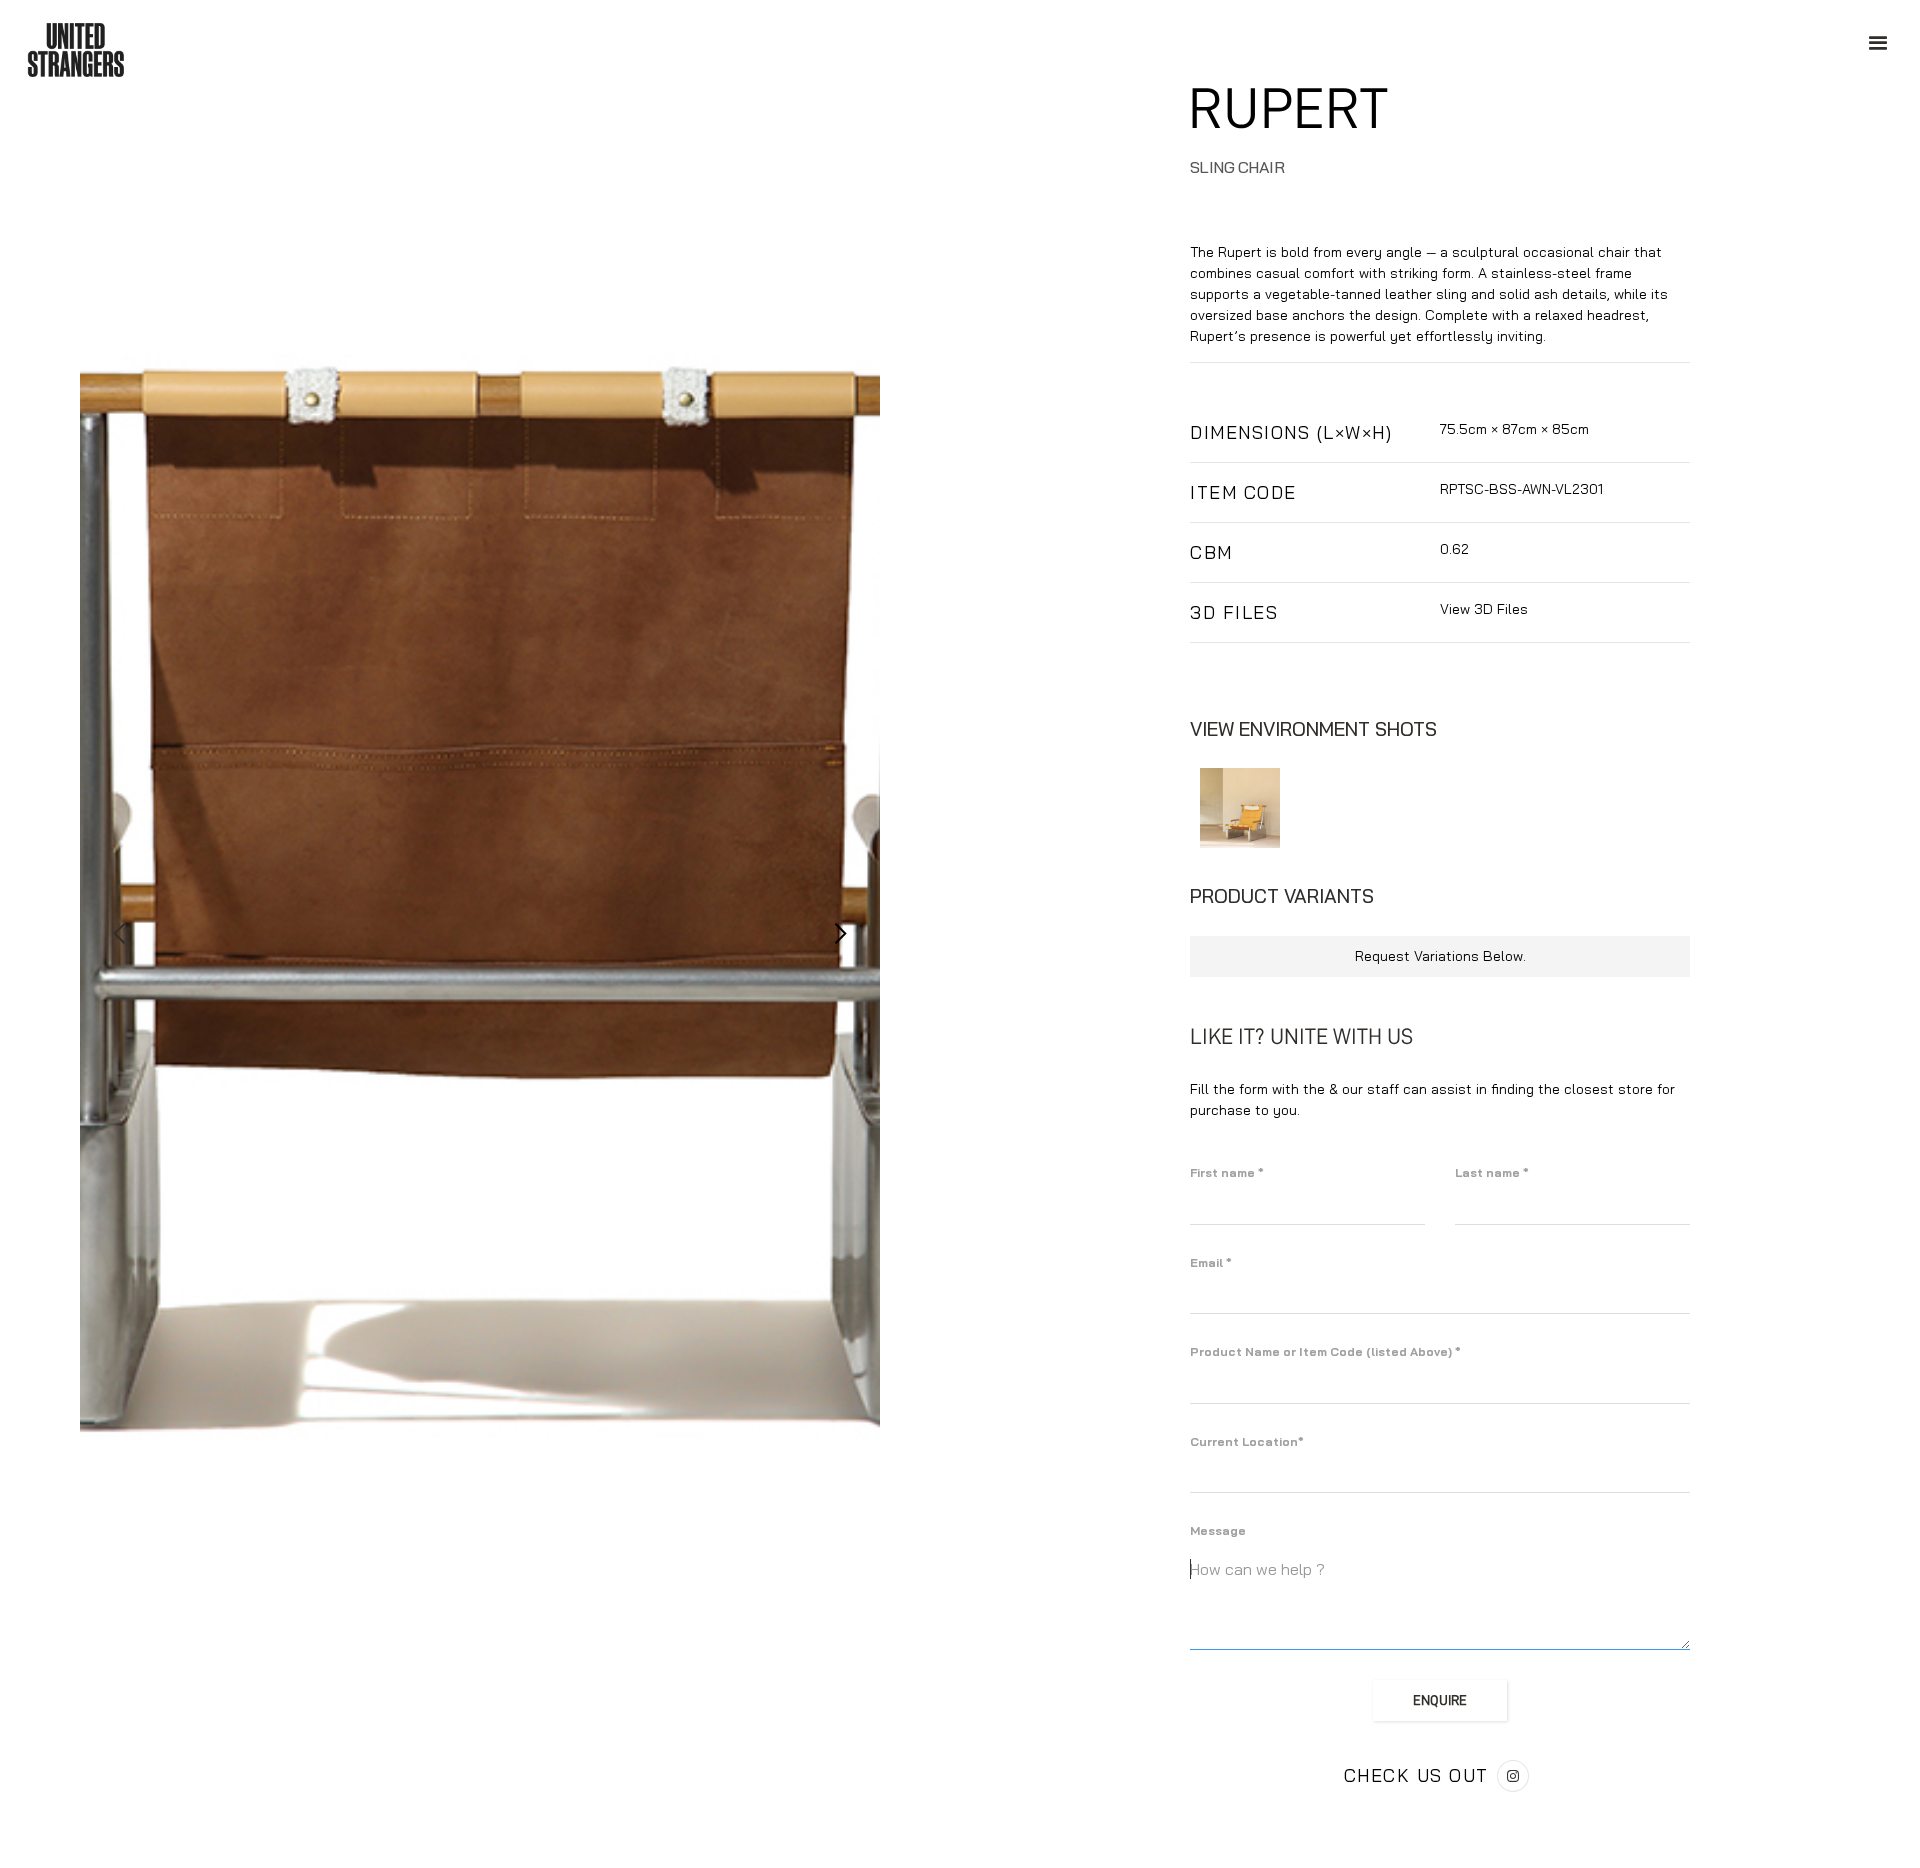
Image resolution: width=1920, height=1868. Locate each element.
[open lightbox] (1240, 808)
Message (1218, 1530)
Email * (1211, 1262)
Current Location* (1247, 1441)
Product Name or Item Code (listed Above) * (1325, 1351)
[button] (120, 934)
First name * (1227, 1172)
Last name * (1492, 1172)
